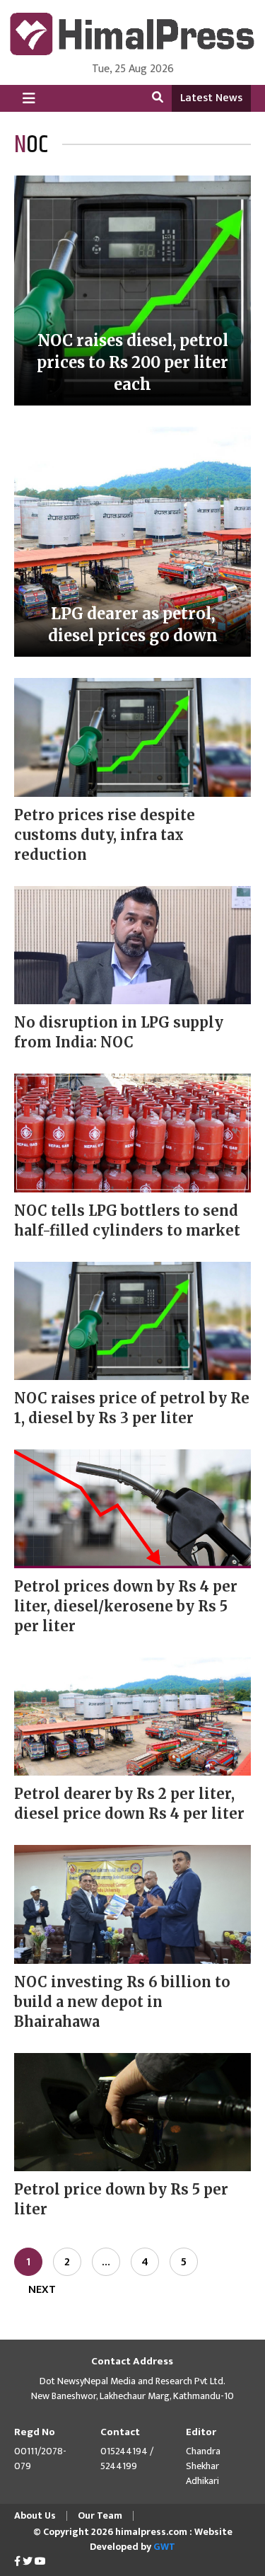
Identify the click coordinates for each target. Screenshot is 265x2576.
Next (42, 2290)
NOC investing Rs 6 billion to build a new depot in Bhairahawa (122, 2002)
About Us (35, 2515)
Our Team (100, 2515)
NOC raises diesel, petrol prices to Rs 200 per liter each (132, 362)
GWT (164, 2547)
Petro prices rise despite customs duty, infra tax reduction (105, 835)
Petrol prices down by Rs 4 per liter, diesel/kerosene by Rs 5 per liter (126, 1606)
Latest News (211, 98)
